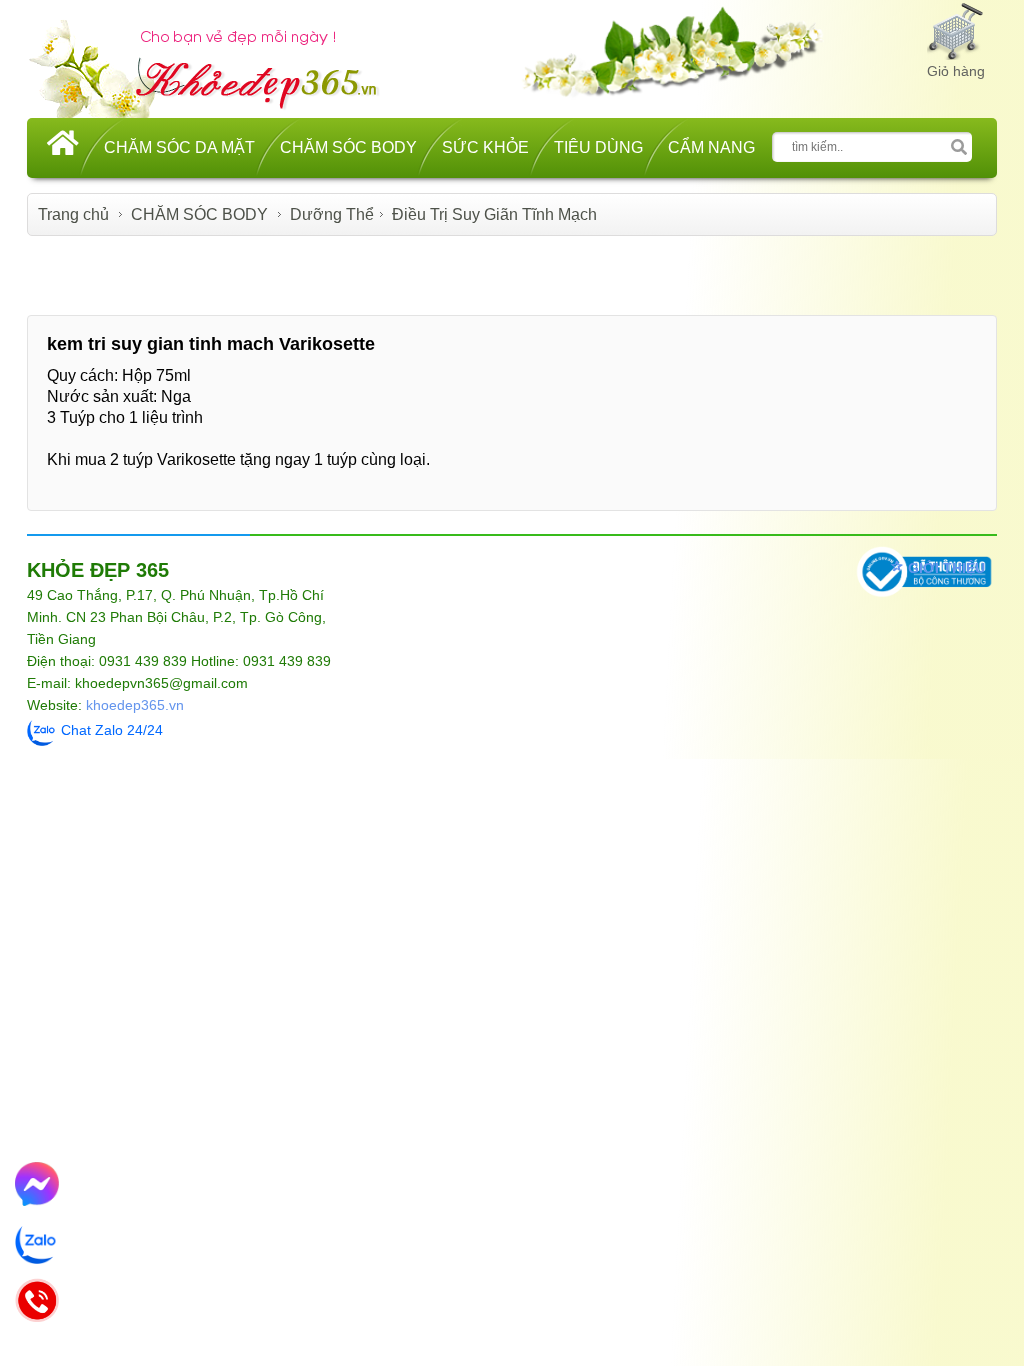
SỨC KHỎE (485, 147)
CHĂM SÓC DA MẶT (179, 147)
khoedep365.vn (135, 705)
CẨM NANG (711, 147)
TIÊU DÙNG (598, 147)
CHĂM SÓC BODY (348, 147)
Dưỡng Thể (332, 214)
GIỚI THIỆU (946, 568)
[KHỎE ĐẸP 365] (217, 66)
